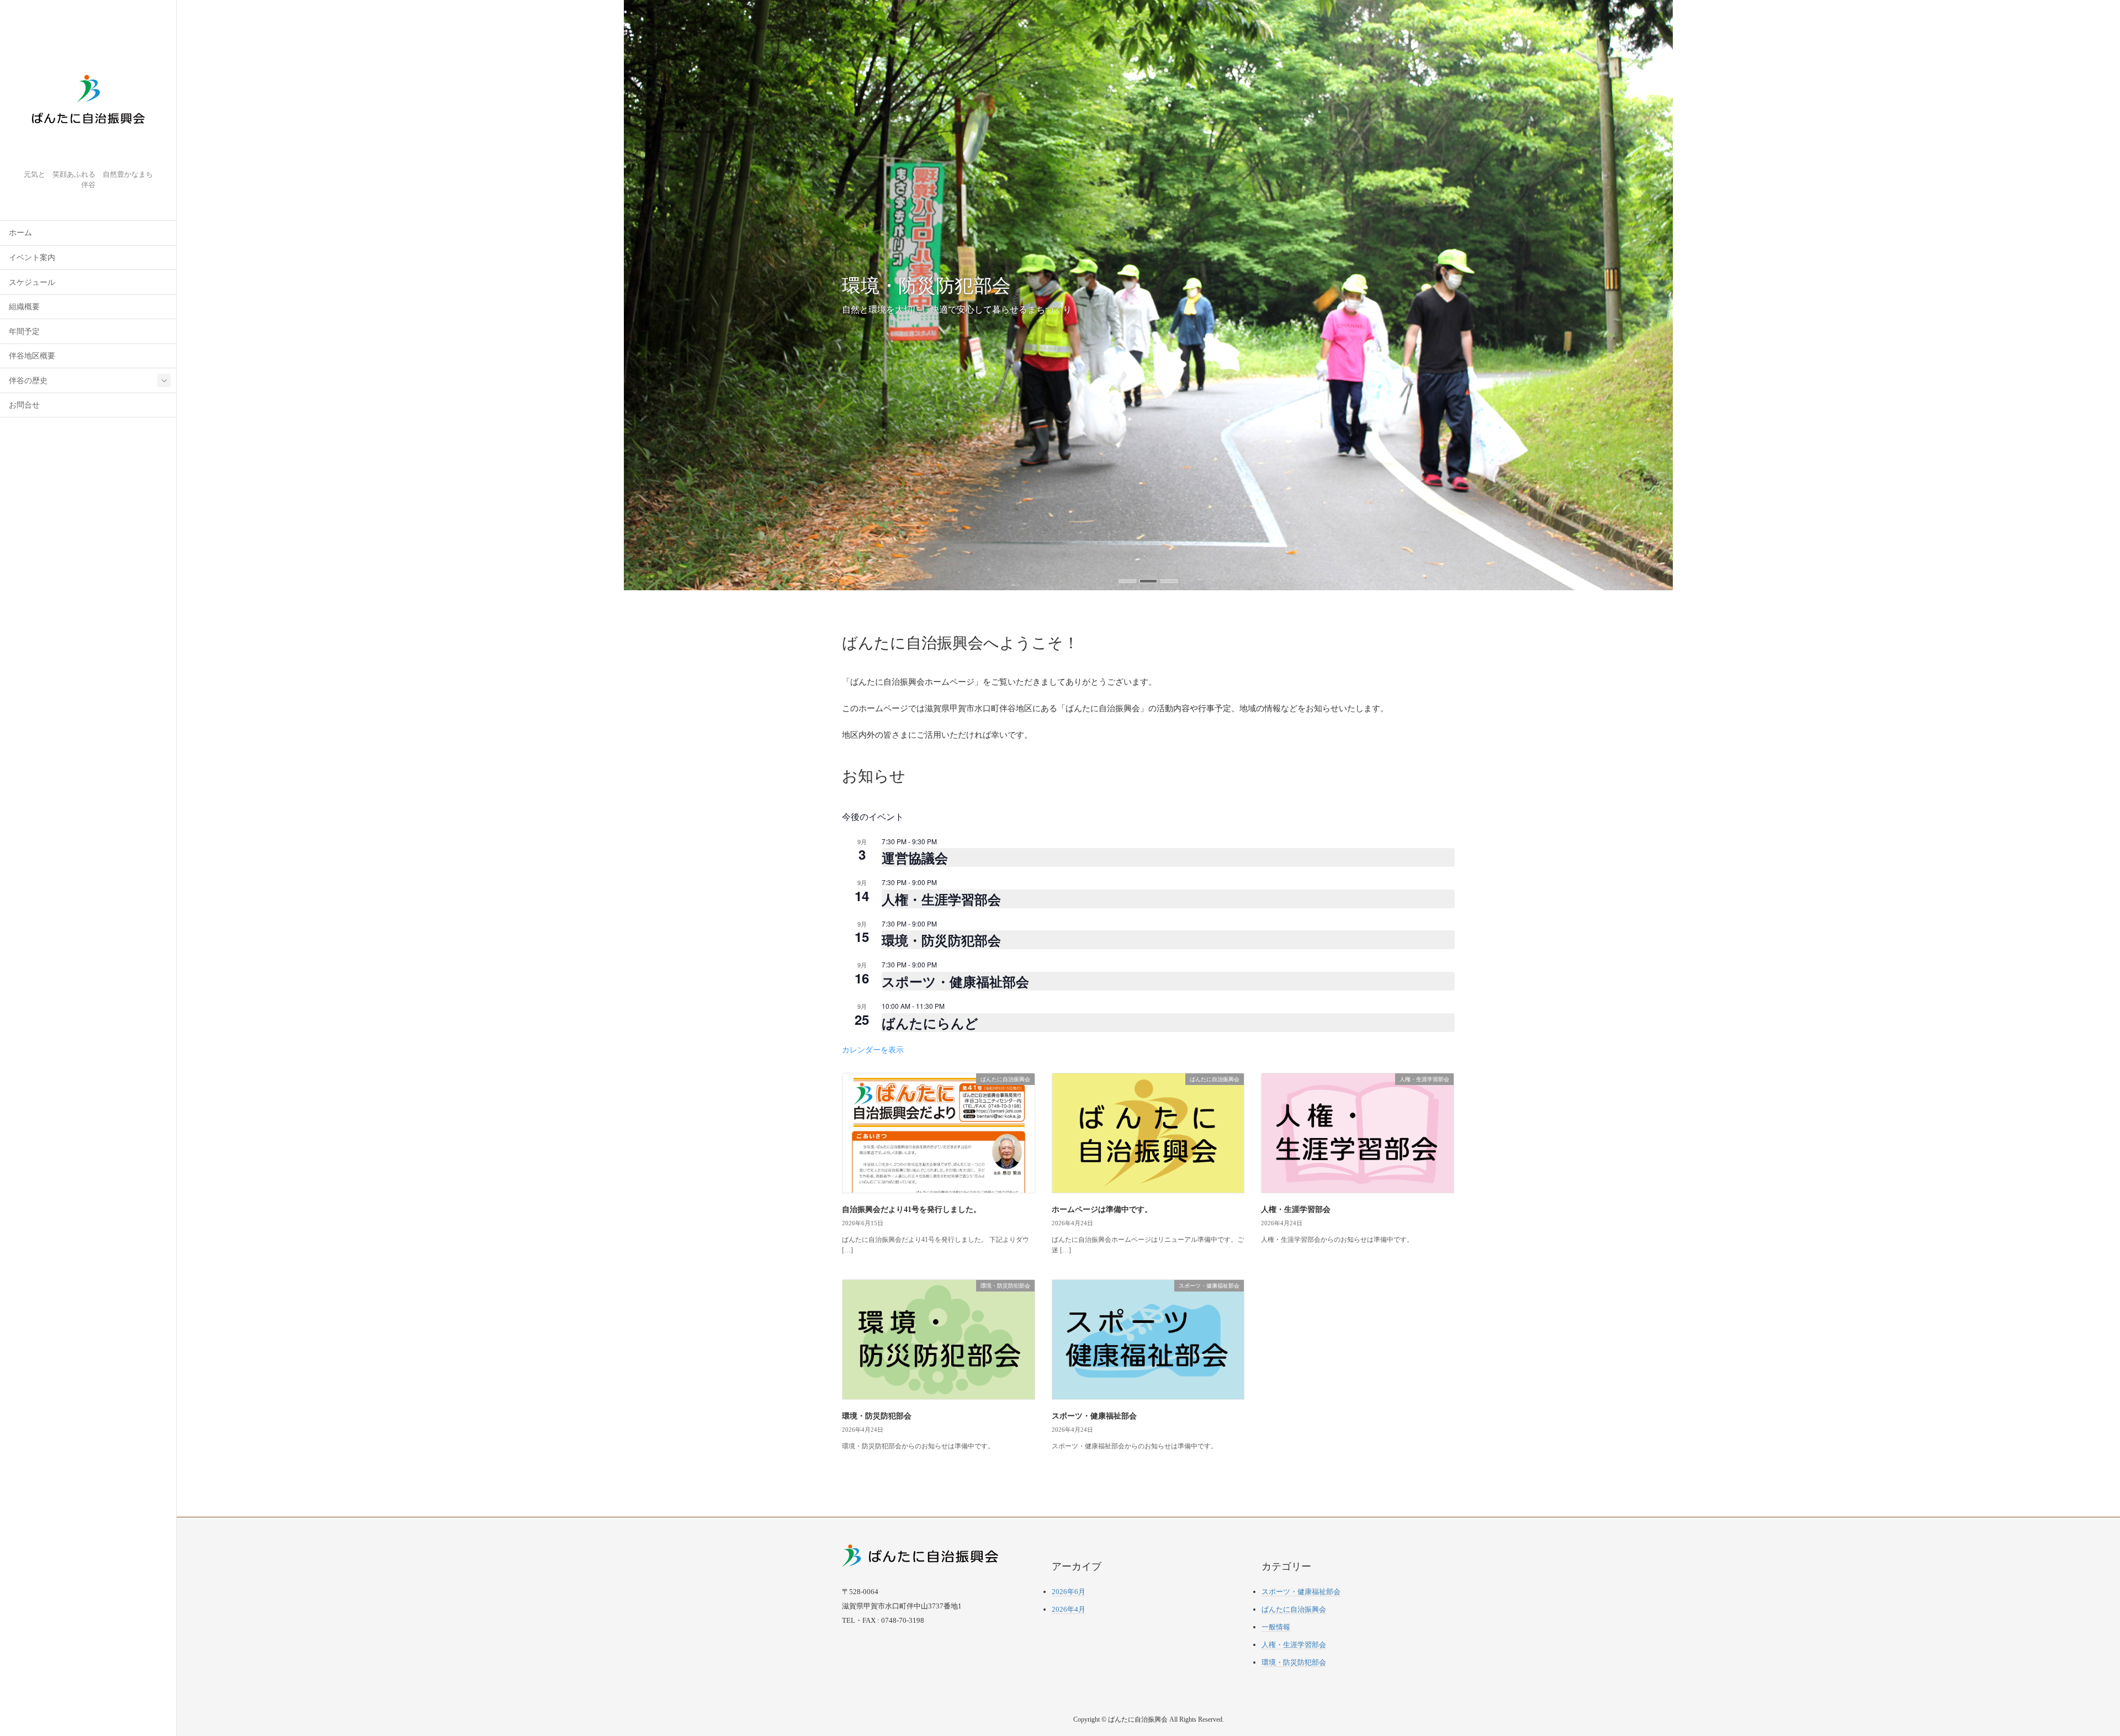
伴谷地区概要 (32, 356)
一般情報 (1276, 1627)
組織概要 (24, 307)
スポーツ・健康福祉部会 (955, 981)
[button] (1127, 581)
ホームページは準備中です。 (1102, 1210)
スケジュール (32, 282)
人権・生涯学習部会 (941, 899)
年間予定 (24, 332)
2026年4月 (1069, 1609)
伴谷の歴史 (28, 381)
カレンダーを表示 (873, 1049)
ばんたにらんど (930, 1023)
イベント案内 (32, 258)
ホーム (20, 233)
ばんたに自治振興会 (1294, 1609)
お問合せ (24, 405)
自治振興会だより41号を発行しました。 (911, 1210)
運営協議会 (915, 858)
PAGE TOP (2066, 1674)
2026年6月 (1069, 1592)
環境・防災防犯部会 (941, 940)
